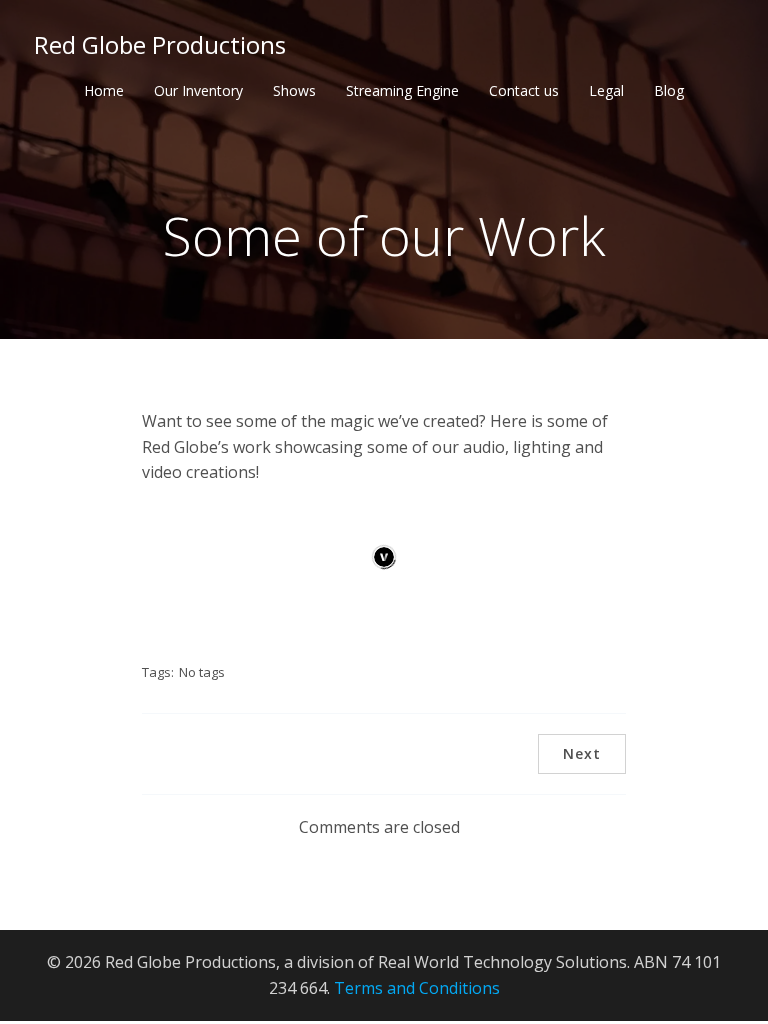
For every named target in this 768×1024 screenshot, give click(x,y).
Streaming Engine (402, 90)
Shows (294, 90)
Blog (669, 90)
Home (104, 90)
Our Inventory (198, 90)
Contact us (524, 90)
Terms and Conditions (417, 988)
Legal (606, 90)
